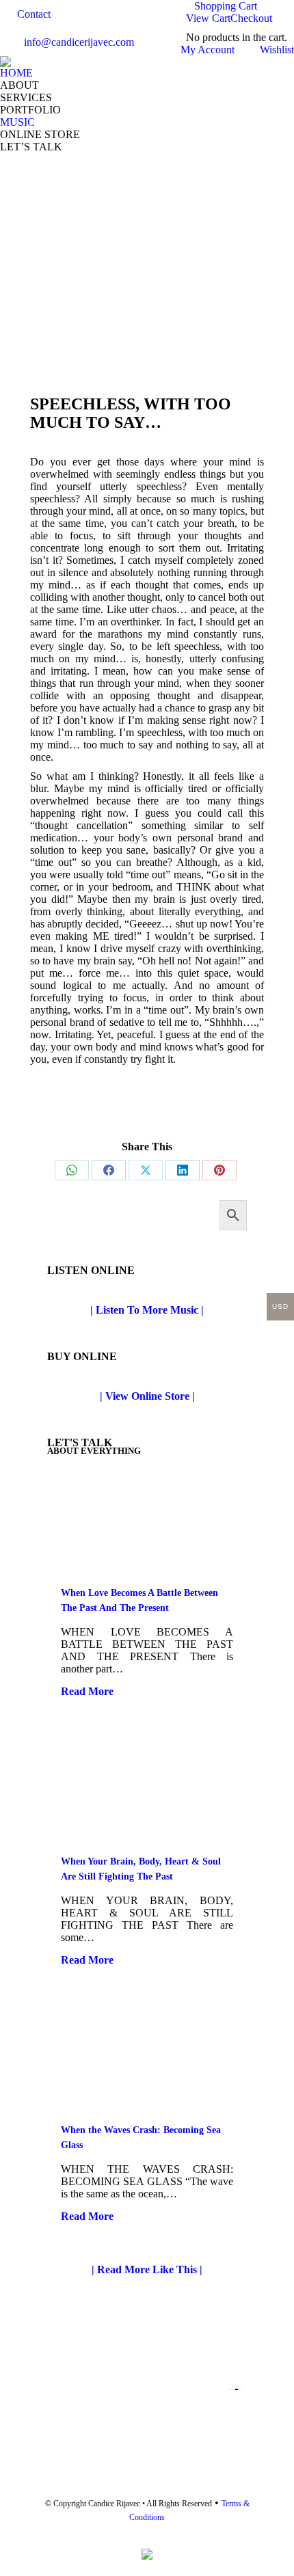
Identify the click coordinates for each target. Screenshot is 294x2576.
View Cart (208, 18)
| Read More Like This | (147, 2269)
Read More (87, 1691)
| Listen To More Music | (147, 1310)
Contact (34, 14)
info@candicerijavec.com (79, 42)
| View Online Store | (147, 1396)
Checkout (251, 18)
